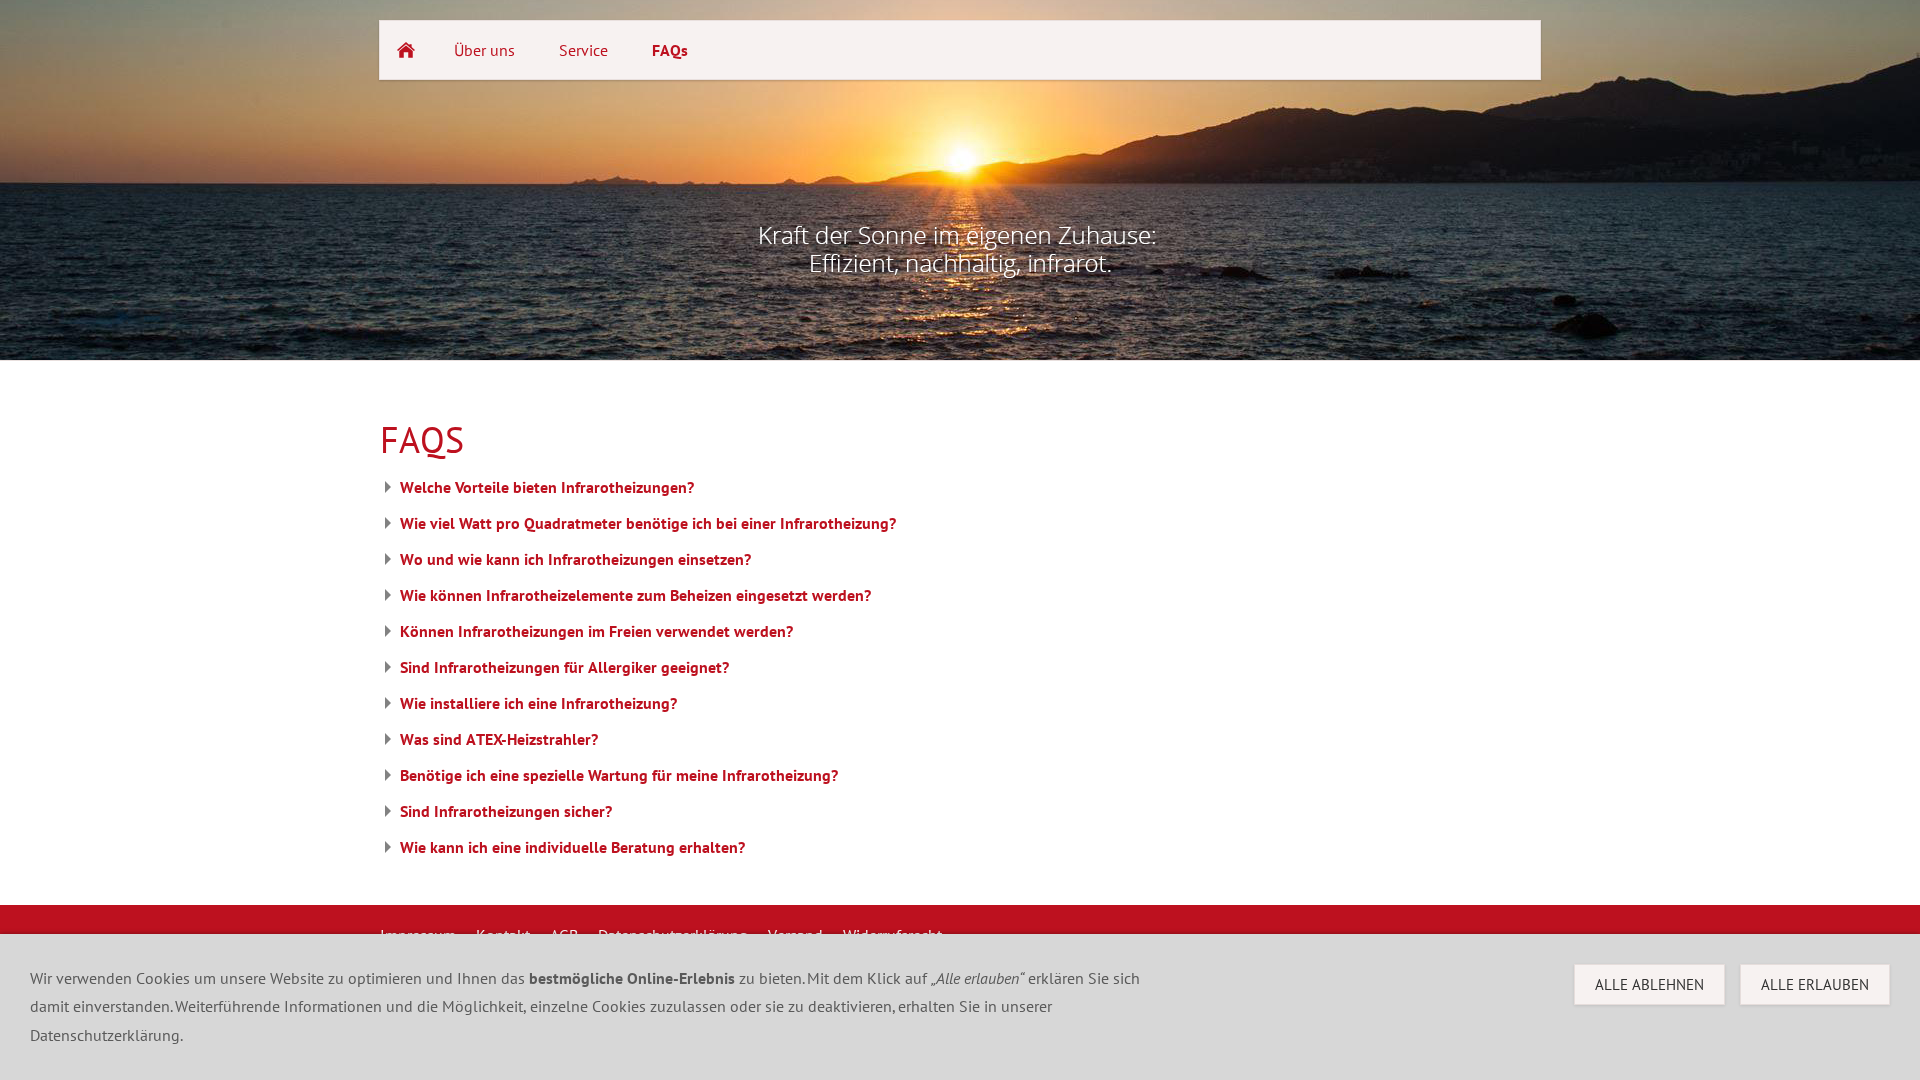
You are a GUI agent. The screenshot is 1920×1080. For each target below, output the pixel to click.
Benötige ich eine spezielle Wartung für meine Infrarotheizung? (619, 775)
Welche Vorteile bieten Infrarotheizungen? (547, 487)
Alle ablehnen (1649, 984)
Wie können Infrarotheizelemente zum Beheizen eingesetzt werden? (635, 595)
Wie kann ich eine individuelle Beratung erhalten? (572, 847)
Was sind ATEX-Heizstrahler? (499, 739)
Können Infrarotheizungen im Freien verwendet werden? (596, 631)
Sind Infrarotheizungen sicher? (506, 811)
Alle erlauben (1815, 984)
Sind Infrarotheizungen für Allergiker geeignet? (564, 667)
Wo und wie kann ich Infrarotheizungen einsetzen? (575, 559)
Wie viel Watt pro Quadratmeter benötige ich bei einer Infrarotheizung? (648, 523)
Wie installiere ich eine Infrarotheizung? (538, 703)
